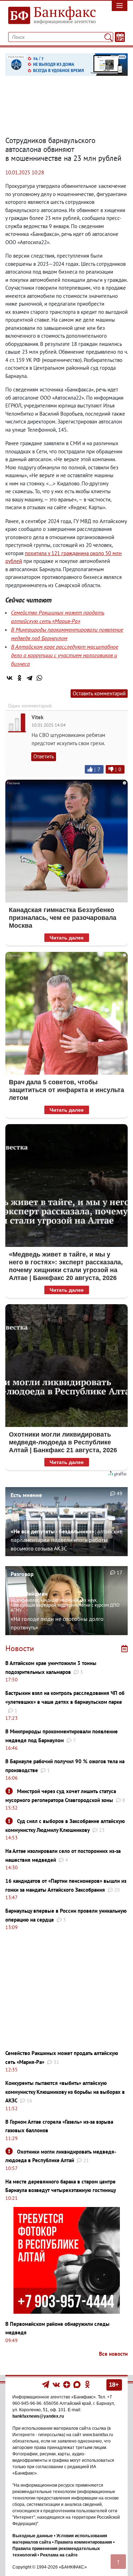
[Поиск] (108, 37)
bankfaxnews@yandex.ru (38, 2416)
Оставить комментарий (99, 693)
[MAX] (77, 2384)
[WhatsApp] (39, 678)
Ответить (44, 756)
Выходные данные (33, 2536)
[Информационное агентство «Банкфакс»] (50, 16)
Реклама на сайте (59, 2555)
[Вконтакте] (56, 2384)
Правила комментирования (83, 2542)
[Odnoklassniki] (87, 2384)
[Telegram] (29, 678)
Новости (20, 1648)
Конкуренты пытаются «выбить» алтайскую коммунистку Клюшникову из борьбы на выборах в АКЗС (65, 2092)
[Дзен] (67, 2384)
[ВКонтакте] (10, 678)
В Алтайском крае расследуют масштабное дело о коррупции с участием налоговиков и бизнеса (65, 655)
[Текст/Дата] (120, 37)
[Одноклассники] (20, 678)
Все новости (113, 2354)
